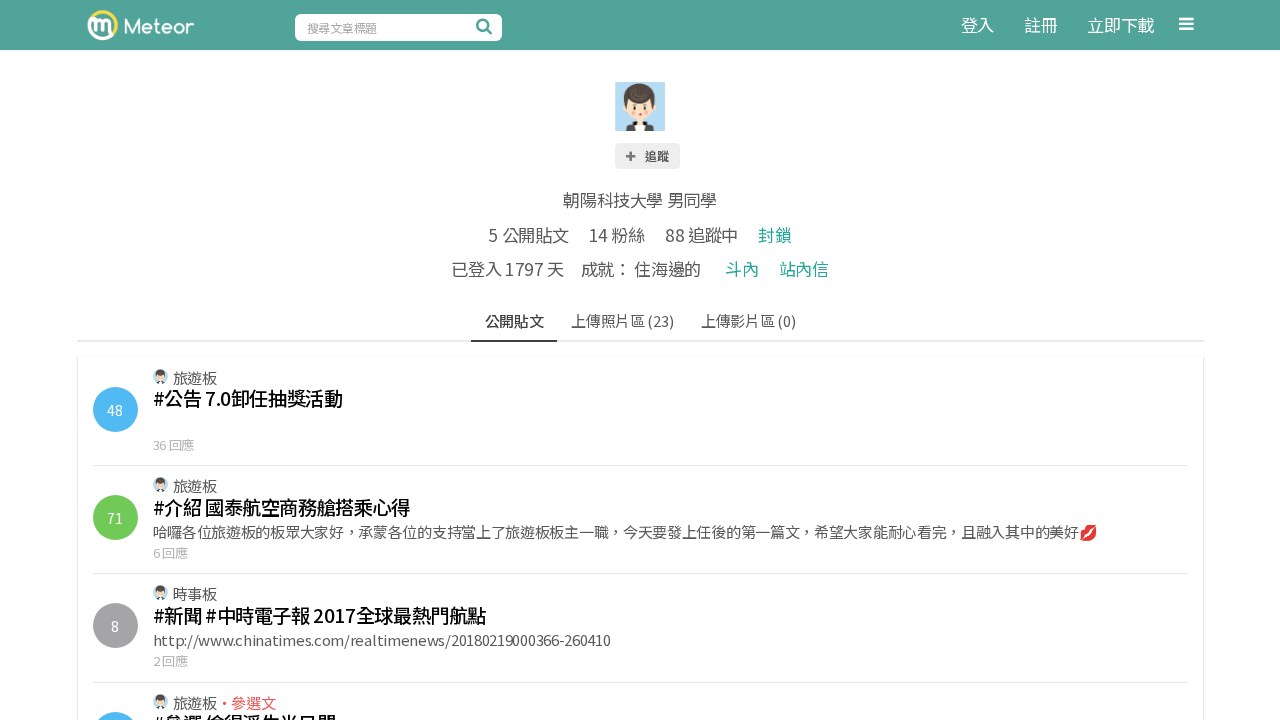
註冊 (1040, 24)
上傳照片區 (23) (622, 320)
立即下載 (1120, 24)
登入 (977, 24)
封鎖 (774, 234)
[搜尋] (487, 26)
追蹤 (656, 155)
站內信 (804, 268)
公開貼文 (514, 320)
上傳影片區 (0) (748, 320)
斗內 (741, 268)
